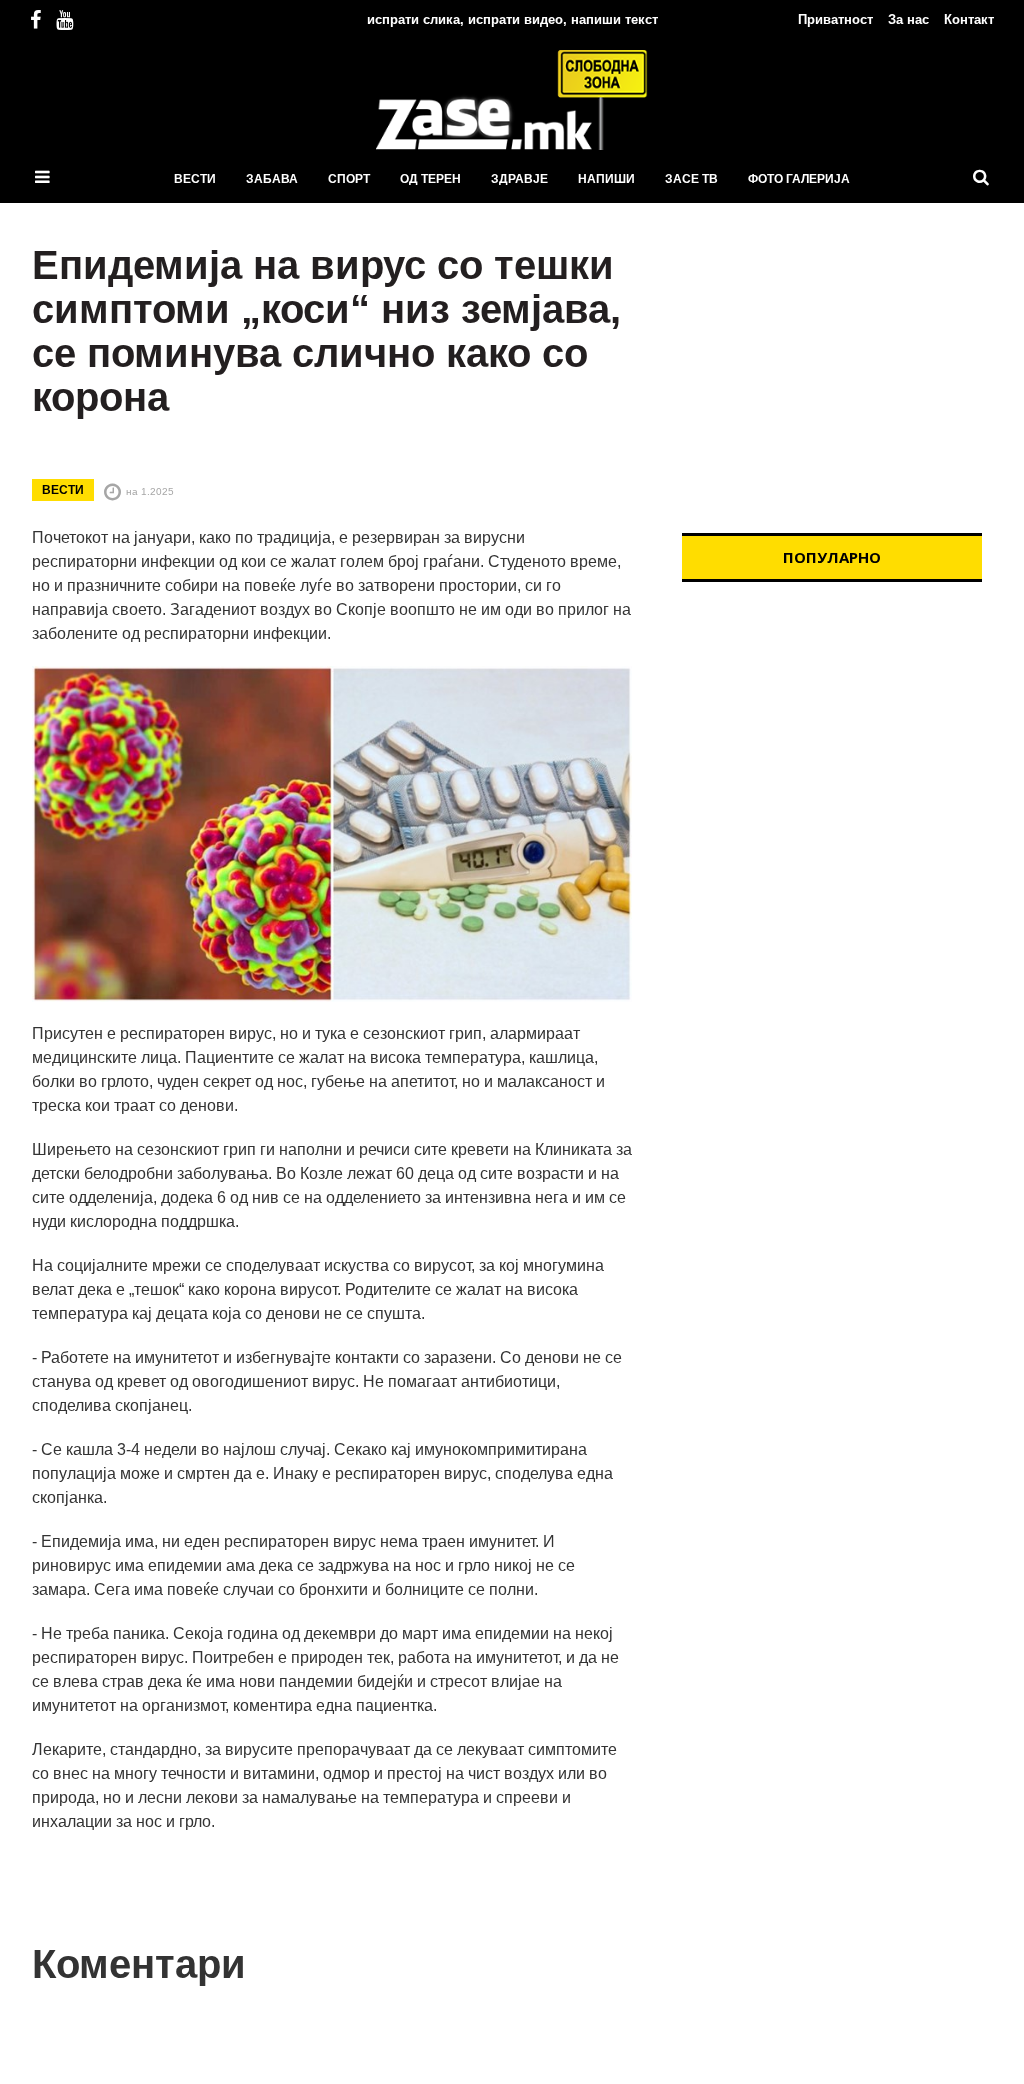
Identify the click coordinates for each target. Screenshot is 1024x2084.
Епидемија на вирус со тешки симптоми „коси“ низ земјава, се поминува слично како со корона (326, 331)
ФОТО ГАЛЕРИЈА (799, 179)
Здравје (519, 179)
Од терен (430, 179)
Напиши (606, 179)
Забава (272, 179)
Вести (195, 179)
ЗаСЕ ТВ (691, 179)
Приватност (835, 19)
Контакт (969, 19)
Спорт (349, 179)
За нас (908, 19)
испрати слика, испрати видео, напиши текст (512, 19)
